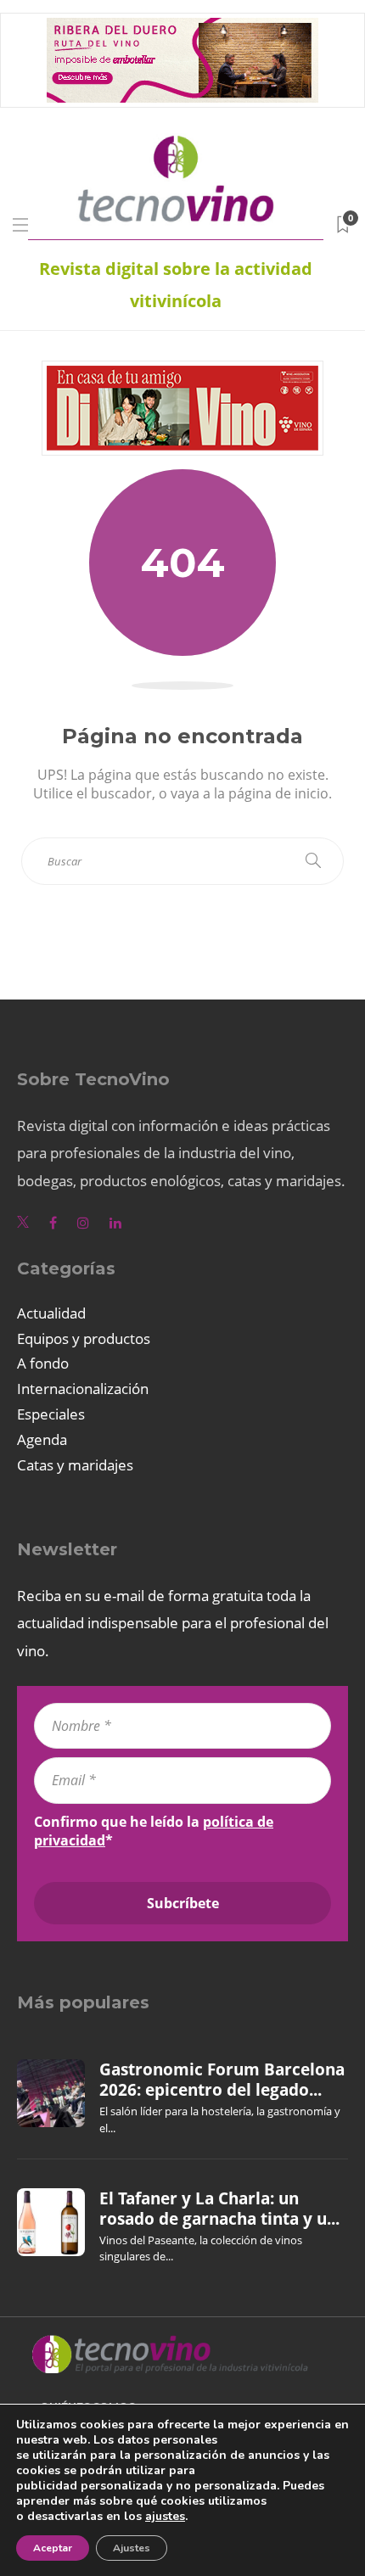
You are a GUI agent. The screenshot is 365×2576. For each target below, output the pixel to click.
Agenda (42, 1439)
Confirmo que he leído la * (154, 1831)
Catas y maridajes (75, 1465)
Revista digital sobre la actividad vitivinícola (176, 285)
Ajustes (132, 2548)
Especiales (51, 1414)
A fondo (43, 1363)
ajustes (165, 2517)
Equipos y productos (84, 1338)
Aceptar (53, 2548)
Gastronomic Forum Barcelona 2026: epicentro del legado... (222, 2080)
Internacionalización (83, 1389)
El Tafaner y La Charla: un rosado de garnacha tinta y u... (219, 2209)
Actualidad (51, 1313)
